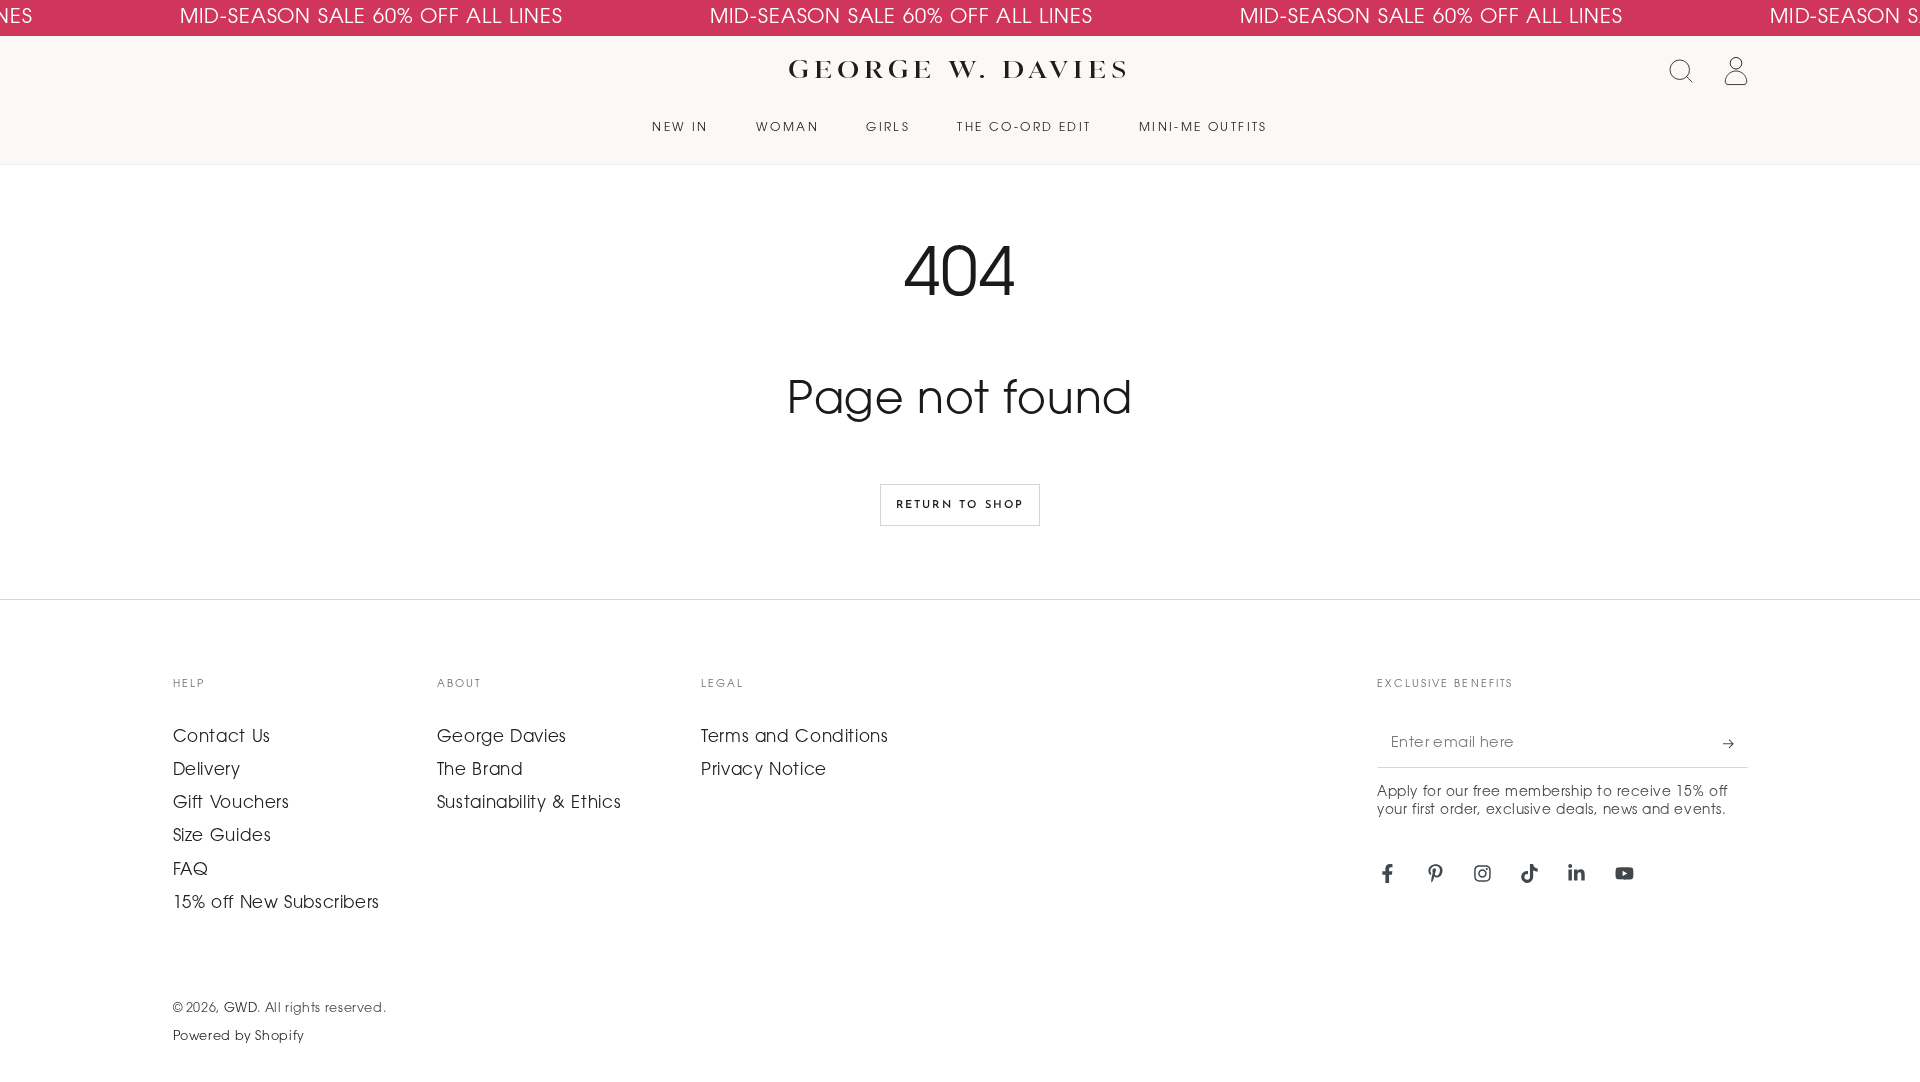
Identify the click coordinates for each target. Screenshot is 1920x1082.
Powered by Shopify (239, 1037)
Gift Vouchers (231, 804)
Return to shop (960, 505)
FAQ (191, 871)
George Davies (502, 738)
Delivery (207, 771)
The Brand (480, 771)
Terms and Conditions (795, 738)
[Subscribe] (1735, 744)
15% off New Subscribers (277, 904)
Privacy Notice (764, 771)
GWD (241, 1009)
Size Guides (222, 837)
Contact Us (222, 738)
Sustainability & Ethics (529, 804)
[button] (1681, 71)
